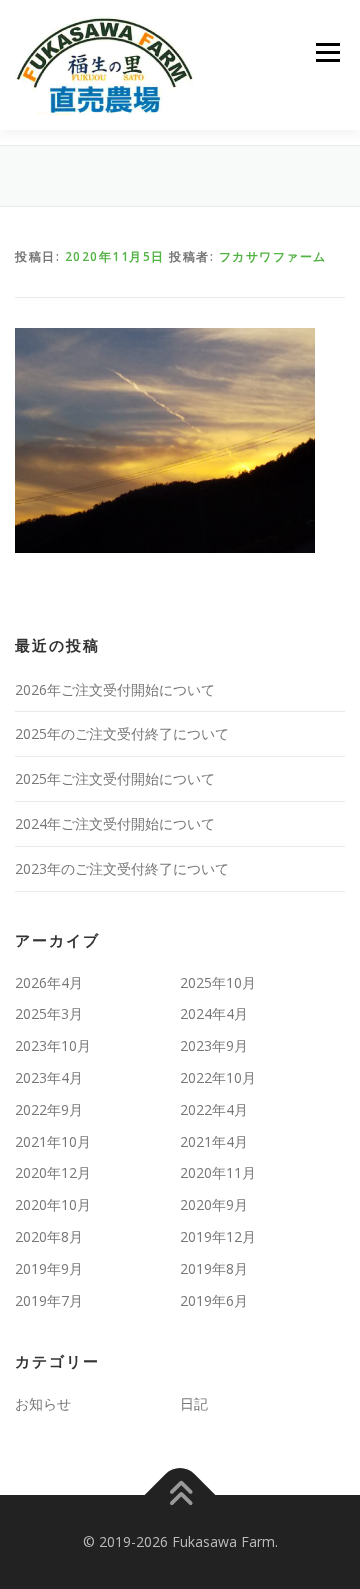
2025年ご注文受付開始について (115, 778)
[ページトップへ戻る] (180, 1495)
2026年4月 (49, 982)
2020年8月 (49, 1236)
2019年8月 (214, 1268)
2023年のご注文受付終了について (122, 868)
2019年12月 (218, 1236)
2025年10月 (218, 982)
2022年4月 (214, 1109)
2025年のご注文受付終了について (122, 733)
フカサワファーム (273, 256)
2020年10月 (53, 1204)
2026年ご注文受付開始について (115, 689)
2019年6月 (214, 1300)
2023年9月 (214, 1045)
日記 (194, 1403)
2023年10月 (53, 1045)
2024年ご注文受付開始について (115, 823)
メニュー (327, 52)
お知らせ (43, 1403)
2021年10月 (53, 1141)
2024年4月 (214, 1013)
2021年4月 (214, 1141)
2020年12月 (53, 1172)
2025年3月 (49, 1013)
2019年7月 (49, 1300)
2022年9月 (49, 1109)
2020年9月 (214, 1204)
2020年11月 (218, 1172)
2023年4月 (49, 1077)
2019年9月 (49, 1268)
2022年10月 (218, 1077)
